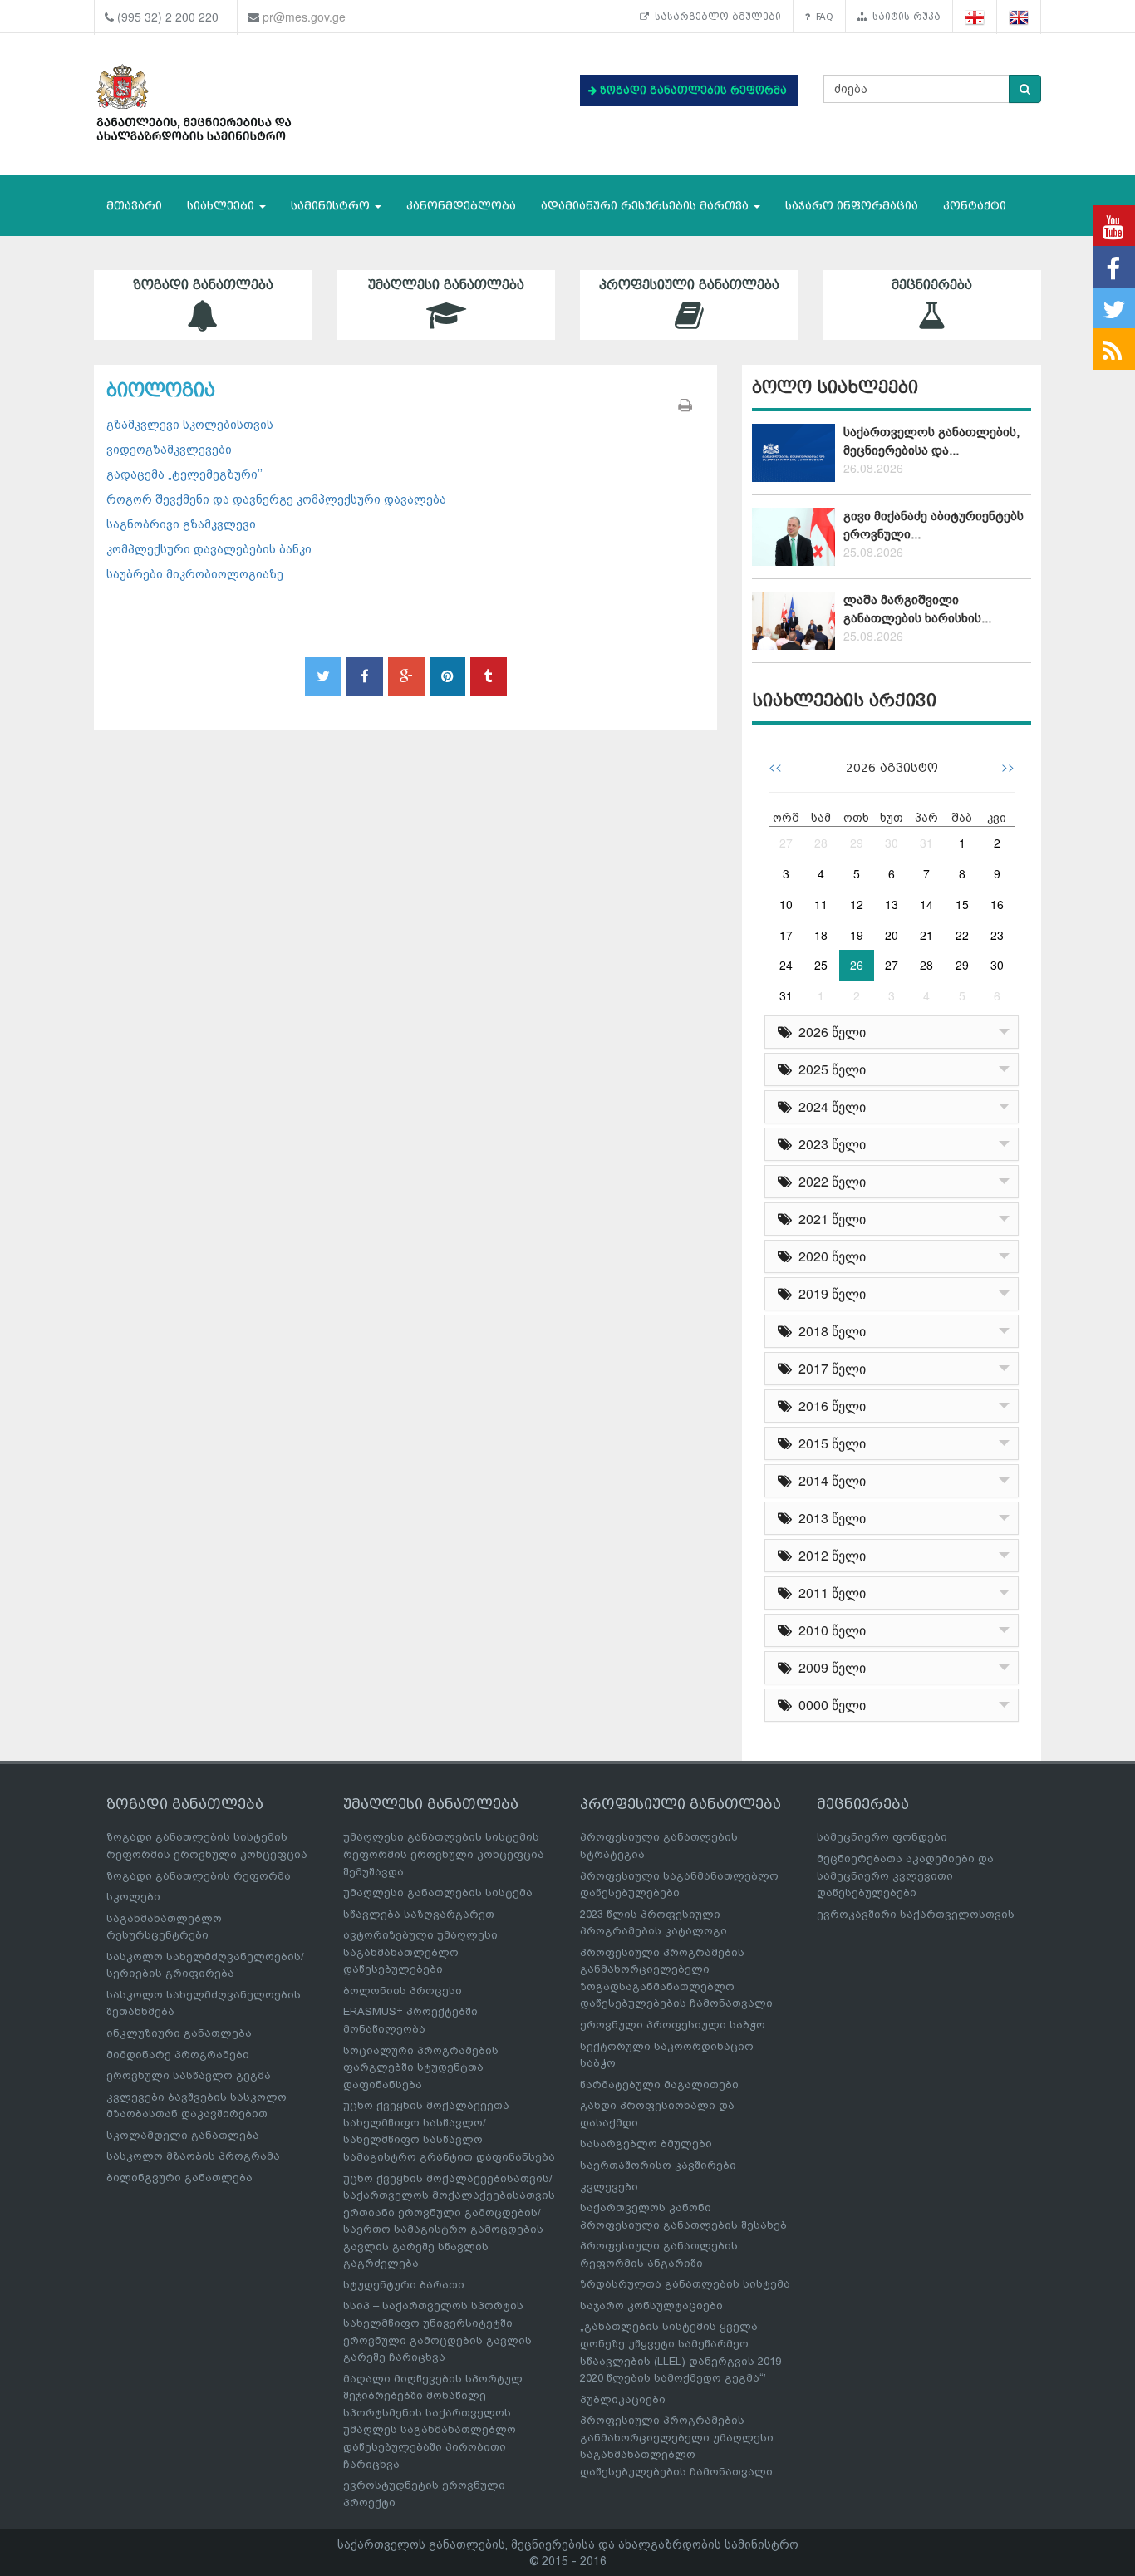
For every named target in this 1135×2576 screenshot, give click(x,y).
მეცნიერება (932, 285)
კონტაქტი (975, 206)
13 (892, 904)
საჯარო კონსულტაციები (651, 2306)
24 (786, 965)
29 (857, 843)
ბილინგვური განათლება (179, 2178)
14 (926, 904)
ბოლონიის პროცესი (403, 1991)
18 (821, 935)
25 (821, 965)
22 (962, 935)
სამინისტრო (332, 206)
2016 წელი (829, 1406)
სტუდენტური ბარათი (404, 2285)
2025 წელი (829, 1069)
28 (821, 843)
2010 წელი (829, 1630)
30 (892, 843)
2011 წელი (829, 1593)
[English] (1019, 17)
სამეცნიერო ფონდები (882, 1837)
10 (786, 904)
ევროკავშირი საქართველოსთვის (916, 1914)
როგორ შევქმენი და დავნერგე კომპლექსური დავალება (276, 499)
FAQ (822, 17)
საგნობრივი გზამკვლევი (181, 524)
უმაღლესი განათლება (446, 285)
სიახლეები (222, 206)
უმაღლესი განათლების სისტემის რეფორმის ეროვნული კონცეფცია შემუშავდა (444, 1854)
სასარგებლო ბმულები (715, 17)
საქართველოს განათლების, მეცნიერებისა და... (931, 441)
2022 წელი (829, 1181)
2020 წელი (829, 1256)
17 (786, 935)
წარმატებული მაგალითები (659, 2084)
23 (997, 935)
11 (821, 904)
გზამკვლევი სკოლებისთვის (190, 425)
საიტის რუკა (904, 17)
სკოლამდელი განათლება (183, 2135)
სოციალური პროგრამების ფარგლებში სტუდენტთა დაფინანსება (421, 2067)
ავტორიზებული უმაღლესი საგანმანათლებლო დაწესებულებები (420, 1952)
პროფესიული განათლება (689, 285)
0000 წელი (829, 1705)
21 (926, 935)
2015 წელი (829, 1443)
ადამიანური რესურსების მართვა (646, 206)
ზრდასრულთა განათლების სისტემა (685, 2284)
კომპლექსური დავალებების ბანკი (209, 549)
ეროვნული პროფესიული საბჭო (673, 2025)
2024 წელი (829, 1106)
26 (857, 965)
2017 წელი (829, 1368)
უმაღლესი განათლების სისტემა (438, 1893)
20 (892, 935)
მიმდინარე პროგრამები (178, 2055)
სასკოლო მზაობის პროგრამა (193, 2156)
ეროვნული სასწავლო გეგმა (189, 2075)
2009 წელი (829, 1667)
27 (786, 843)
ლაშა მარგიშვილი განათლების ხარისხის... (917, 609)
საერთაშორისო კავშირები (658, 2165)
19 (857, 935)
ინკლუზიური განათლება (179, 2033)
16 (997, 904)
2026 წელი (829, 1032)
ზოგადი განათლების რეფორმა (199, 1876)
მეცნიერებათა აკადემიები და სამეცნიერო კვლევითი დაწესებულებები (905, 1875)
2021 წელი (829, 1219)
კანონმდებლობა (461, 206)
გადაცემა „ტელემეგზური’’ (184, 474)
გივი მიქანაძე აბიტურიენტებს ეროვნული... (934, 525)
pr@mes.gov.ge (304, 17)
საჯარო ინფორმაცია (852, 206)
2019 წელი (829, 1293)
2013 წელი (829, 1518)
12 (857, 904)
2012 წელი (829, 1555)
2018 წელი (829, 1331)
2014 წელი (829, 1480)
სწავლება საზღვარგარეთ (419, 1914)
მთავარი (134, 206)
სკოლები (133, 1897)
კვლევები (609, 2187)
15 (962, 904)
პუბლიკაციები (623, 2399)
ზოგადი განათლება (203, 285)
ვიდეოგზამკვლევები (169, 450)
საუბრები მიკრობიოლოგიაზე (195, 574)
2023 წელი (829, 1144)
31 (926, 843)
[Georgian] (975, 17)
